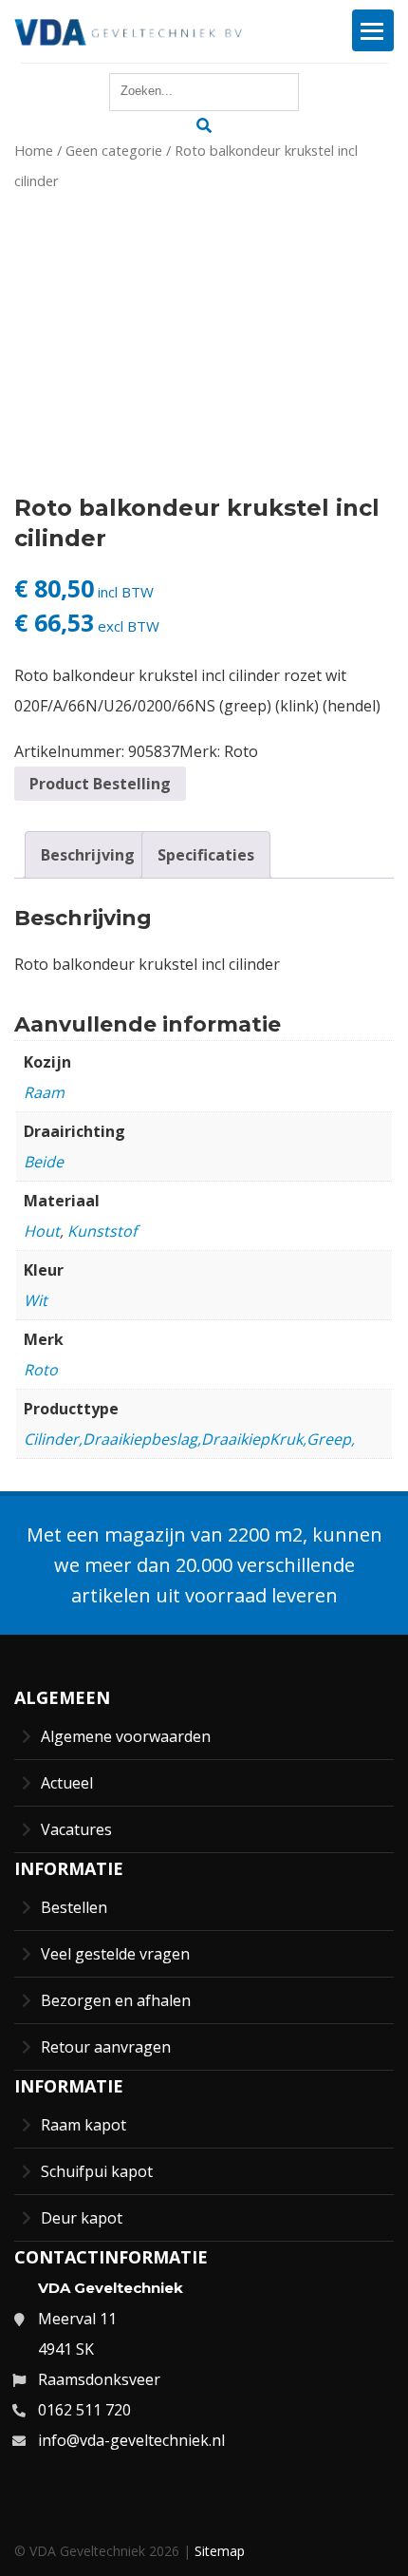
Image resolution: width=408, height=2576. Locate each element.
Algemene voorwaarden (126, 1736)
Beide (44, 1162)
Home (34, 150)
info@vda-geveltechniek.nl (131, 2440)
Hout (42, 1231)
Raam (44, 1092)
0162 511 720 (84, 2410)
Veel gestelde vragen (115, 1954)
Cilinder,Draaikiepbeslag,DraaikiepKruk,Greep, (189, 1439)
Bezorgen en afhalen (116, 2000)
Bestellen (74, 1907)
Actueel (67, 1783)
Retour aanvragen (106, 2047)
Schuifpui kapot (97, 2171)
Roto (241, 751)
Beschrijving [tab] (88, 855)
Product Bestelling (100, 784)
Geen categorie (114, 150)
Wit (36, 1300)
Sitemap (220, 2551)
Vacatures (76, 1829)
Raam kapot (83, 2125)
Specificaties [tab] (206, 855)
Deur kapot (82, 2218)
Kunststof (102, 1231)
